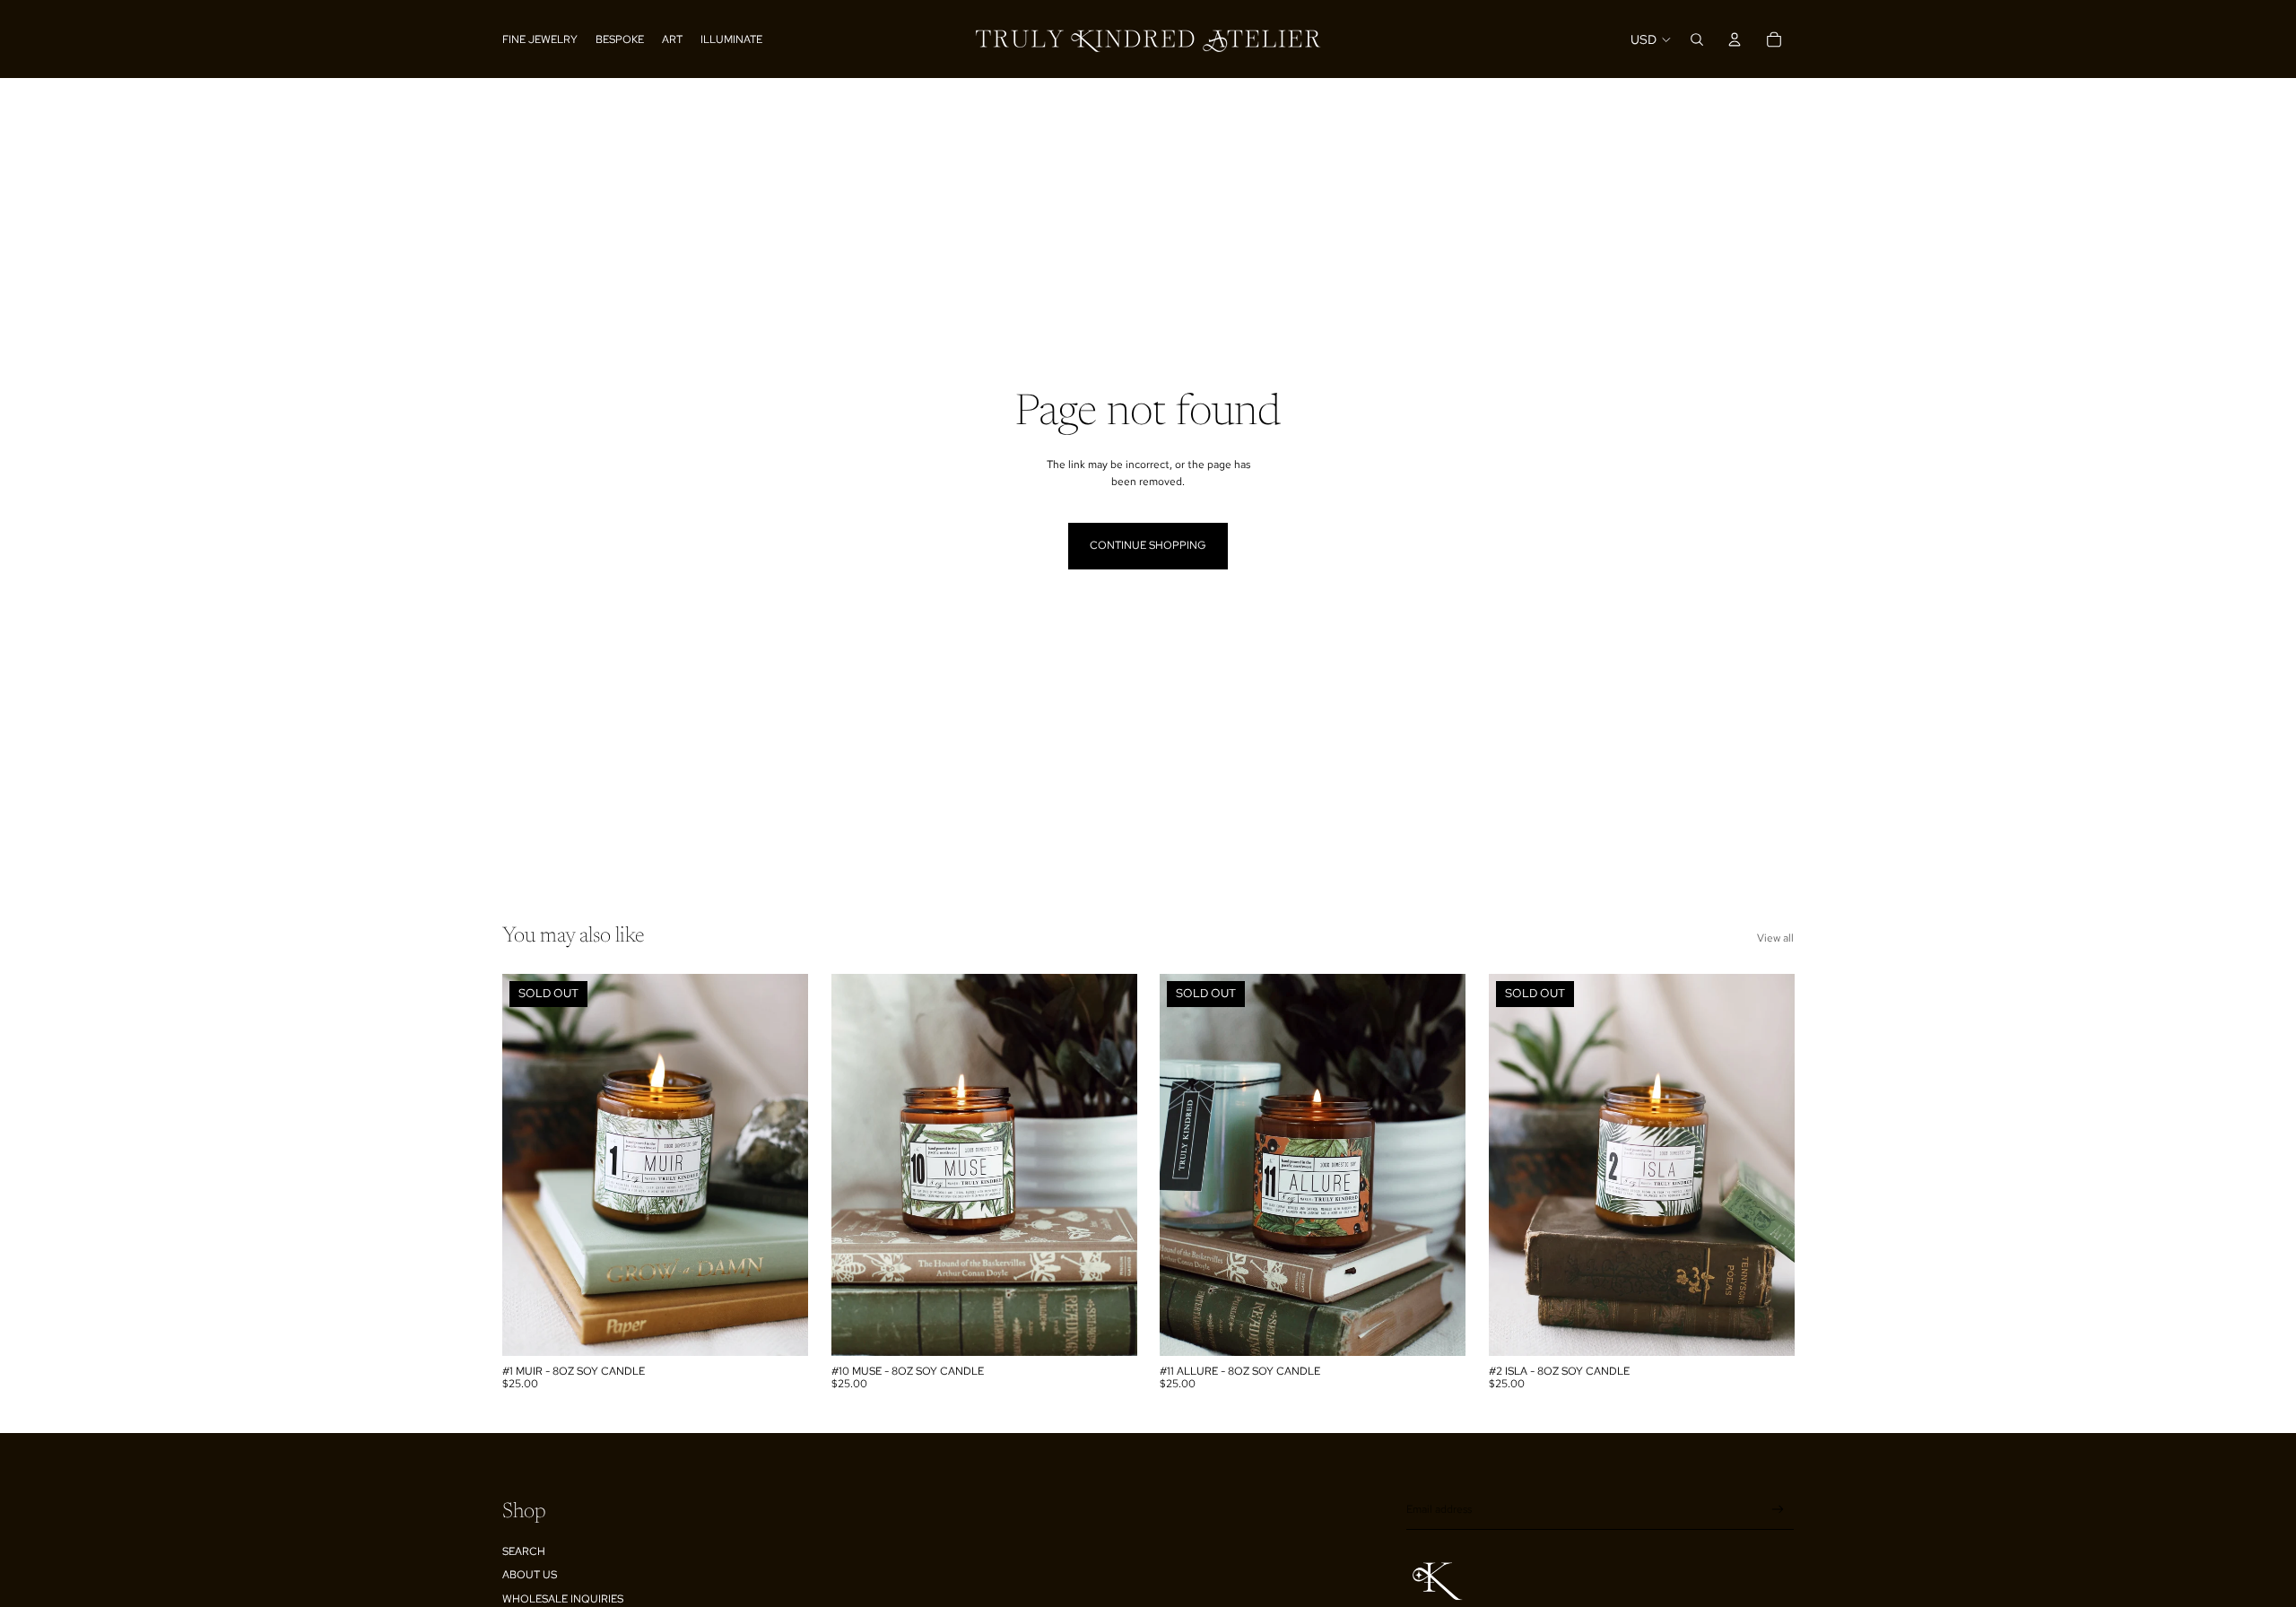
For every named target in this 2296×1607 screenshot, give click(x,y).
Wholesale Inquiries (563, 1599)
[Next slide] (781, 1165)
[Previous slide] (529, 1165)
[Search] (1697, 39)
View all (1775, 938)
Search (524, 1551)
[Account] (1735, 39)
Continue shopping (1148, 545)
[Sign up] (1778, 1510)
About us (530, 1575)
